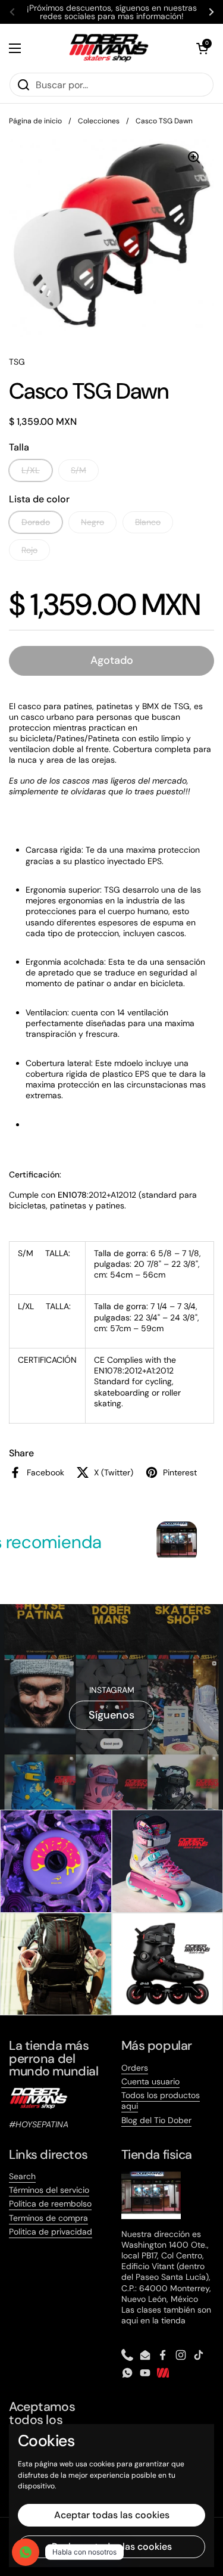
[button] (202, 48)
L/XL (31, 470)
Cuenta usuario (150, 2081)
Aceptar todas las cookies (112, 2515)
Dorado (36, 522)
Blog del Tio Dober (156, 2120)
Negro (92, 522)
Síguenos (111, 1715)
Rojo (29, 550)
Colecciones (99, 121)
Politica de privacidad (51, 2232)
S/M (78, 470)
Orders (135, 2068)
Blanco (148, 522)
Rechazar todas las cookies (112, 2547)
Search (22, 2176)
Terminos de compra (48, 2218)
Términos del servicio (49, 2190)
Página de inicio (35, 121)
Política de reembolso (50, 2204)
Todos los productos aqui (161, 2100)
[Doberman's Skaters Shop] (109, 48)
